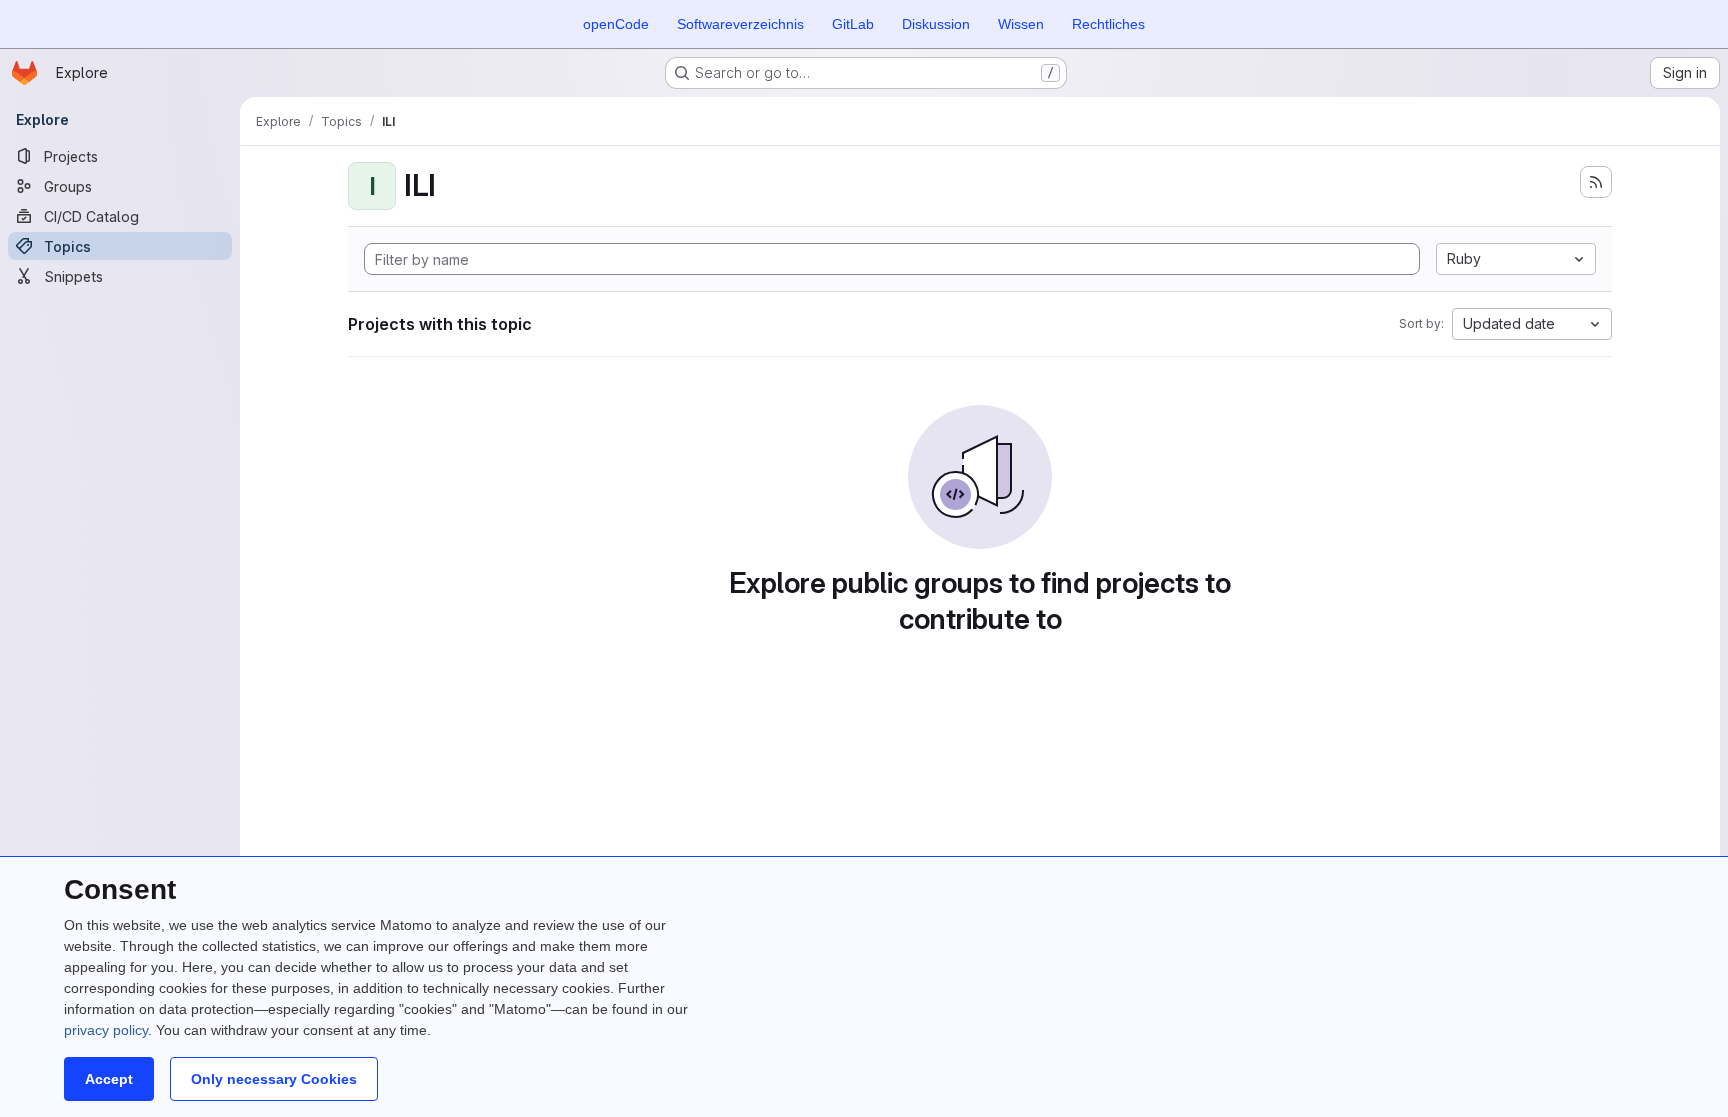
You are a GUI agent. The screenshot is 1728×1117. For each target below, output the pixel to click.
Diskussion (936, 24)
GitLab (853, 24)
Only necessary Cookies (274, 1079)
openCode (616, 24)
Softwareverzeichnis (740, 24)
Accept (109, 1079)
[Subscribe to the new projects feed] (1596, 182)
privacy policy (106, 1030)
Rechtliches (1108, 24)
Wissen (1021, 24)
